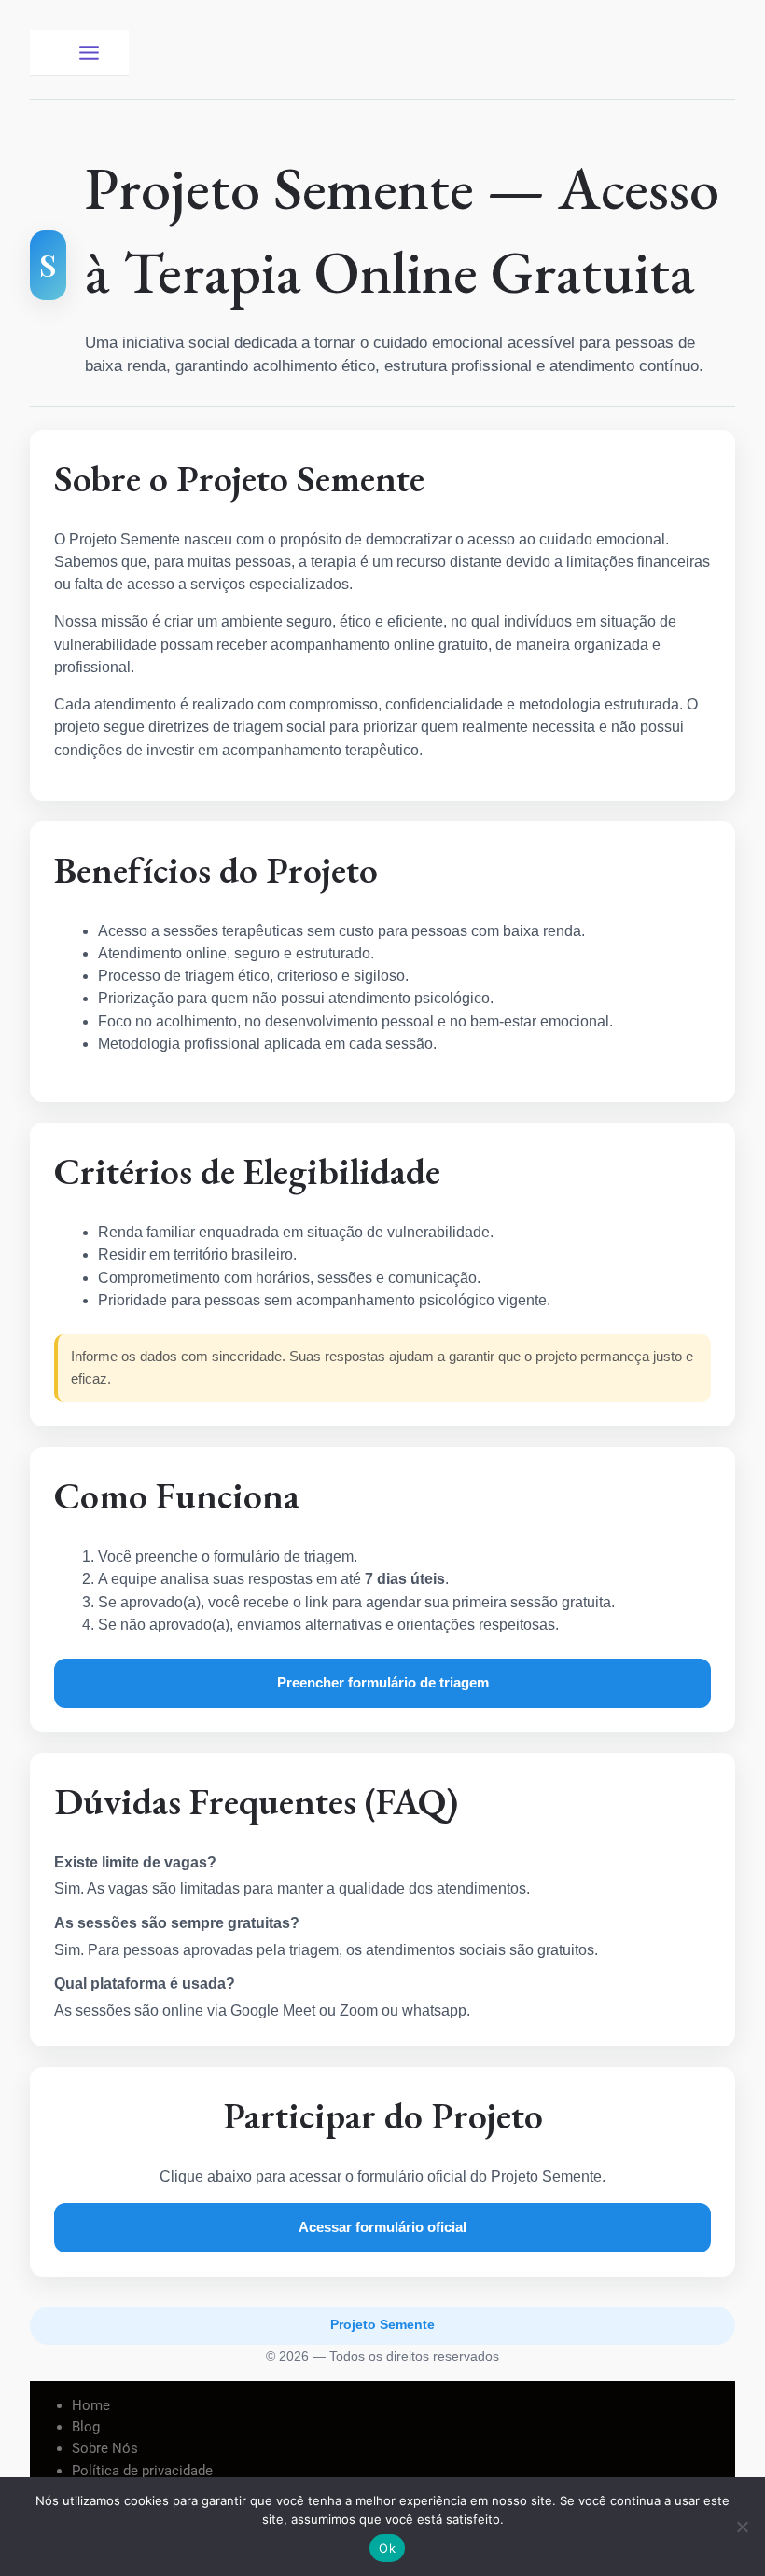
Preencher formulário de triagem (383, 1682)
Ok (387, 2548)
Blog (86, 2427)
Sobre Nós (105, 2448)
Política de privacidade (142, 2471)
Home (91, 2405)
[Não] (742, 2527)
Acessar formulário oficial (382, 2227)
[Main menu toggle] (89, 52)
